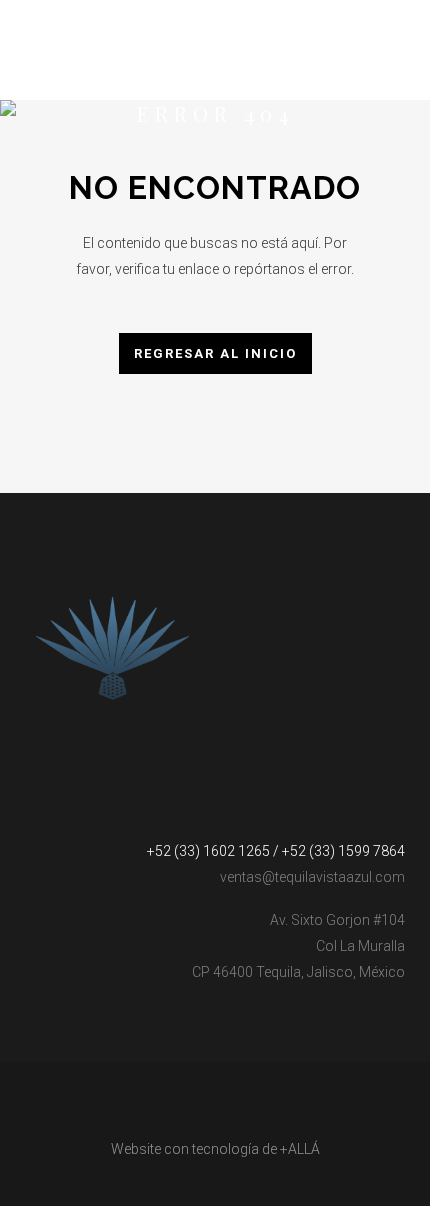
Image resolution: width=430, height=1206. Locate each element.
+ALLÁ (300, 1149)
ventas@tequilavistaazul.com (312, 877)
